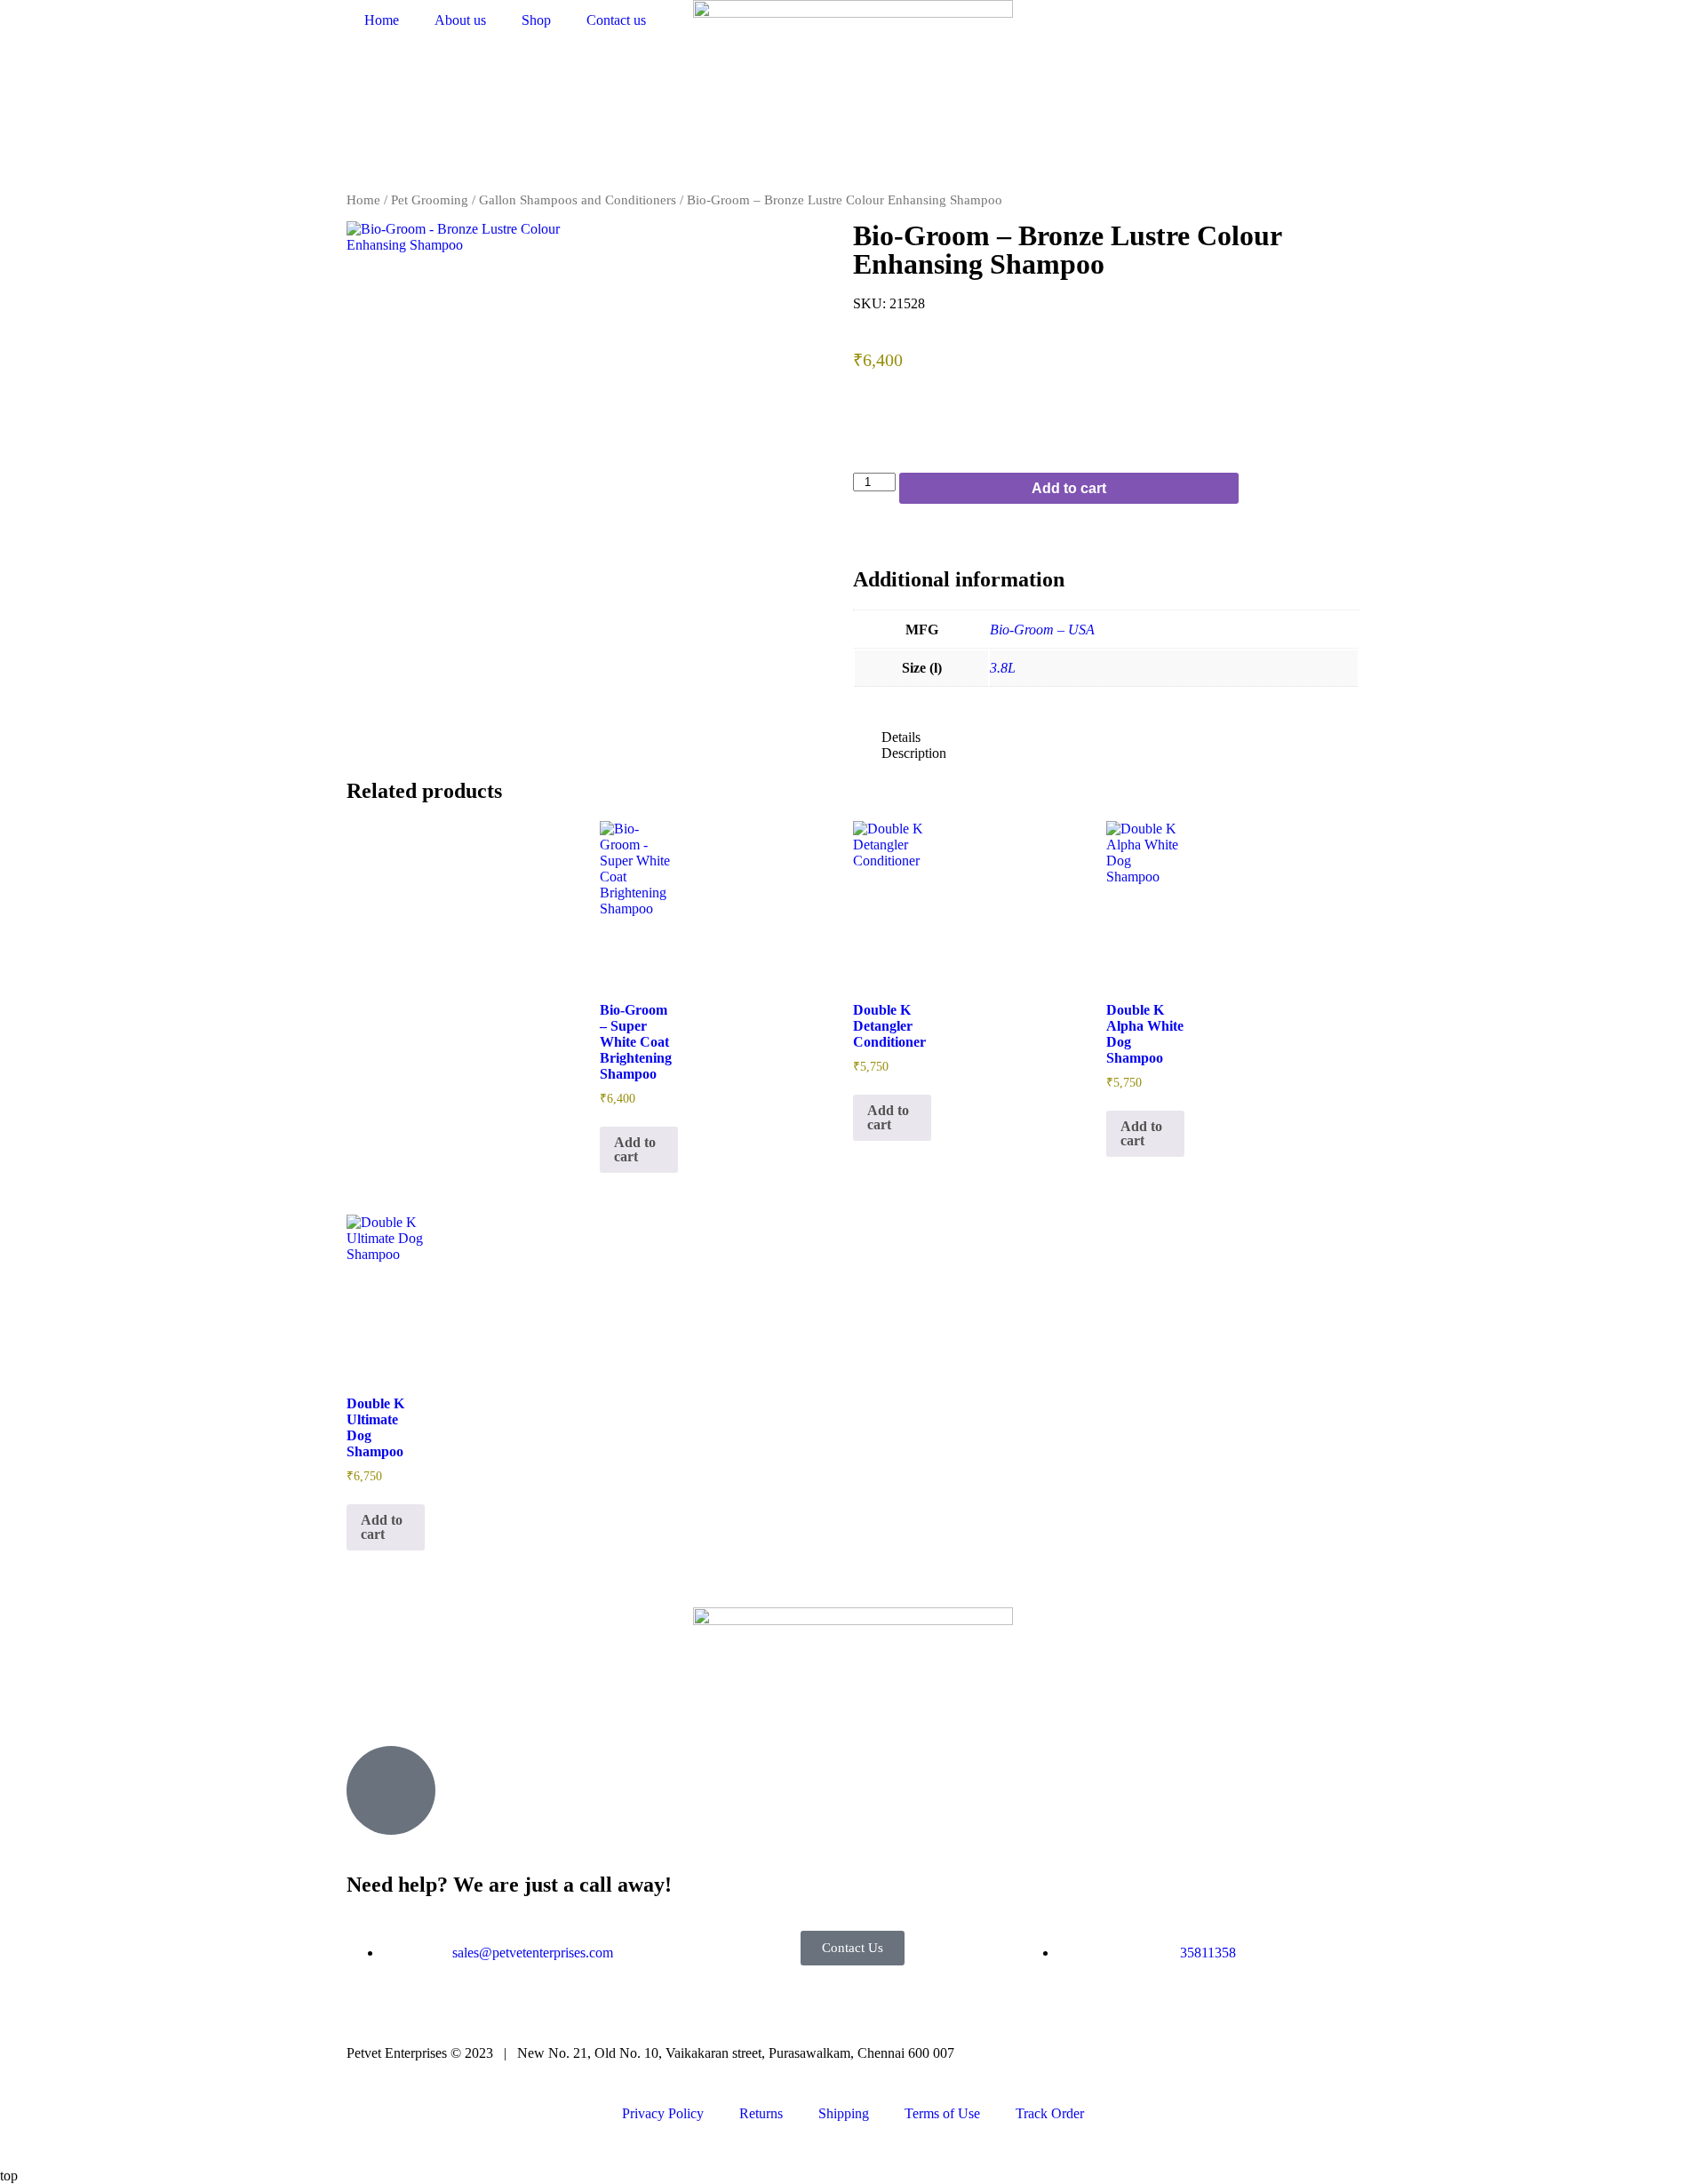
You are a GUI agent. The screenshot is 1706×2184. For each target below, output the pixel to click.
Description (914, 753)
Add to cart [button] (635, 1149)
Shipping (844, 2113)
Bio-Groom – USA (1042, 630)
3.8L (1003, 668)
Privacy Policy (663, 2113)
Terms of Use (942, 2113)
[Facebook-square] (369, 1702)
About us (460, 20)
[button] (1106, 737)
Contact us (616, 20)
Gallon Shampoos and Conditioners (578, 200)
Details (901, 737)
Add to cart (1069, 488)
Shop (536, 20)
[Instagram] (417, 1702)
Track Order (1050, 2113)
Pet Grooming (430, 200)
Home (382, 20)
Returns (761, 2113)
